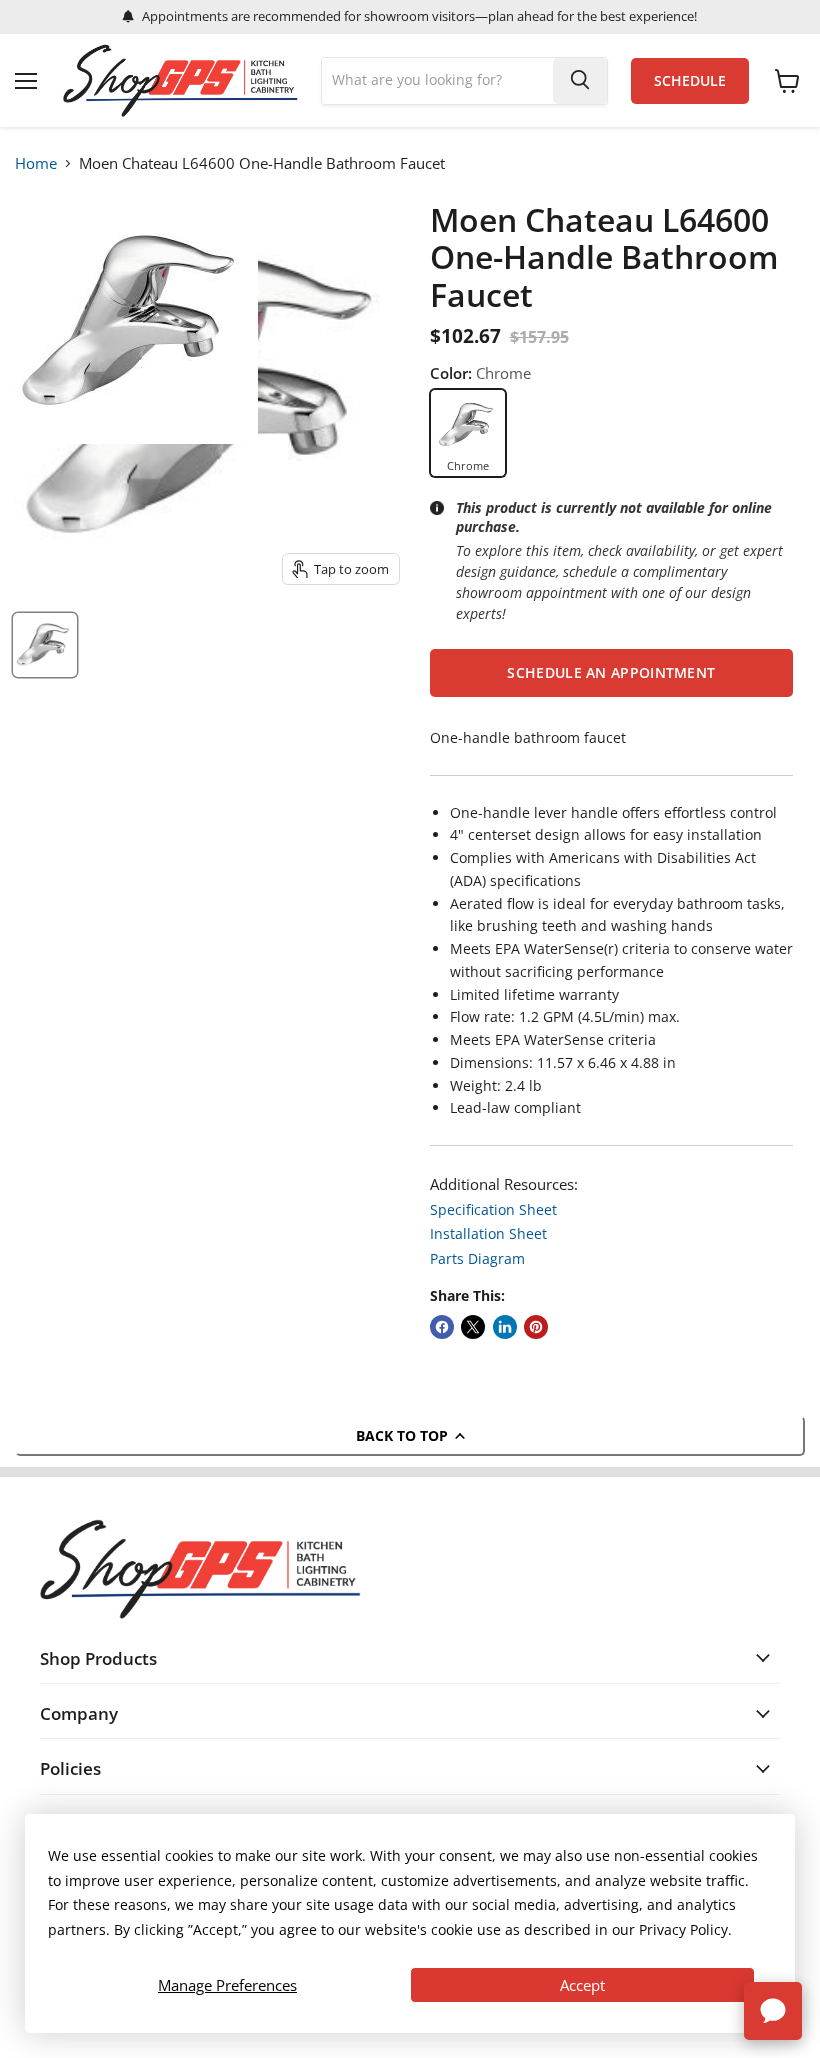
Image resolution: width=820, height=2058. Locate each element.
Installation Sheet (488, 1233)
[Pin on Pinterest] (536, 1327)
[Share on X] (473, 1327)
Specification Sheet (493, 1209)
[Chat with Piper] (773, 2011)
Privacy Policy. (685, 1929)
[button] (611, 673)
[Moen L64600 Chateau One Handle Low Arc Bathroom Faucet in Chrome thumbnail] (45, 645)
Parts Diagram (477, 1258)
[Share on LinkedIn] (505, 1327)
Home (36, 163)
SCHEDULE (690, 81)
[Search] (580, 81)
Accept (582, 1985)
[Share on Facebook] (442, 1327)
